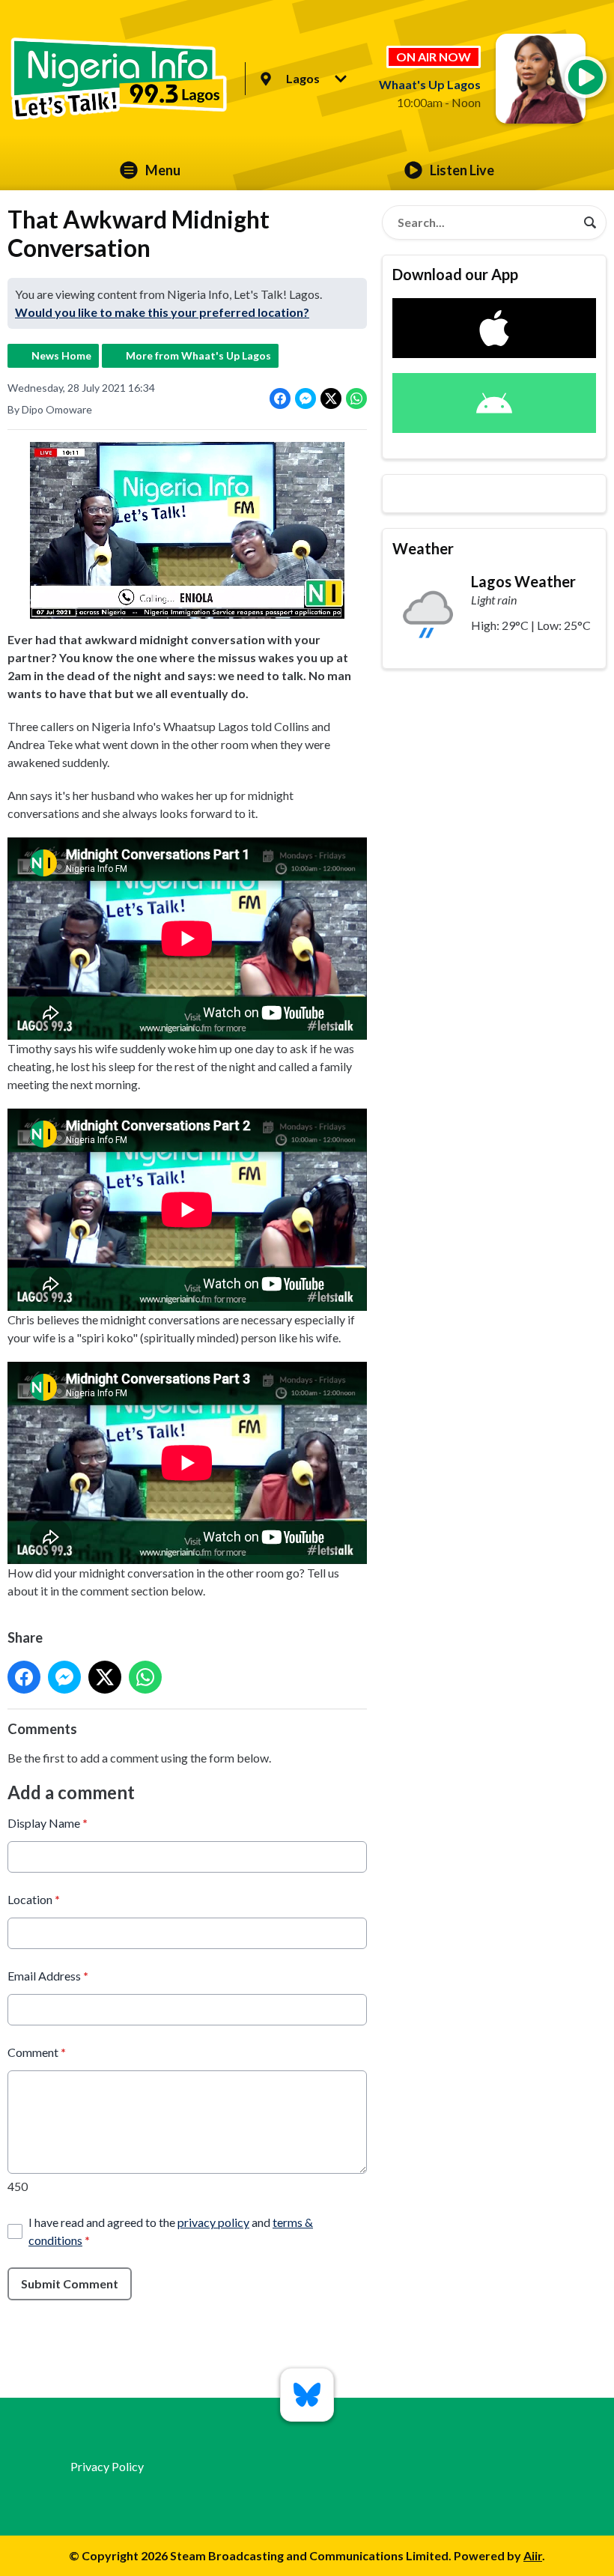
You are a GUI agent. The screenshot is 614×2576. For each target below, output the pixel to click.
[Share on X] (331, 398)
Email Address (48, 1976)
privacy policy (213, 2222)
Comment (37, 2052)
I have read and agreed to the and (171, 2231)
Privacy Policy (107, 2466)
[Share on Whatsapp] (356, 398)
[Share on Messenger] (306, 398)
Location (34, 1899)
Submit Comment (70, 2283)
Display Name (48, 1823)
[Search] (590, 222)
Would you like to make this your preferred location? (162, 312)
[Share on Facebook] (280, 398)
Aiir (533, 2555)
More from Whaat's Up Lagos (198, 355)
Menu (163, 170)
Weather (423, 548)
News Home (61, 355)
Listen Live (462, 170)
